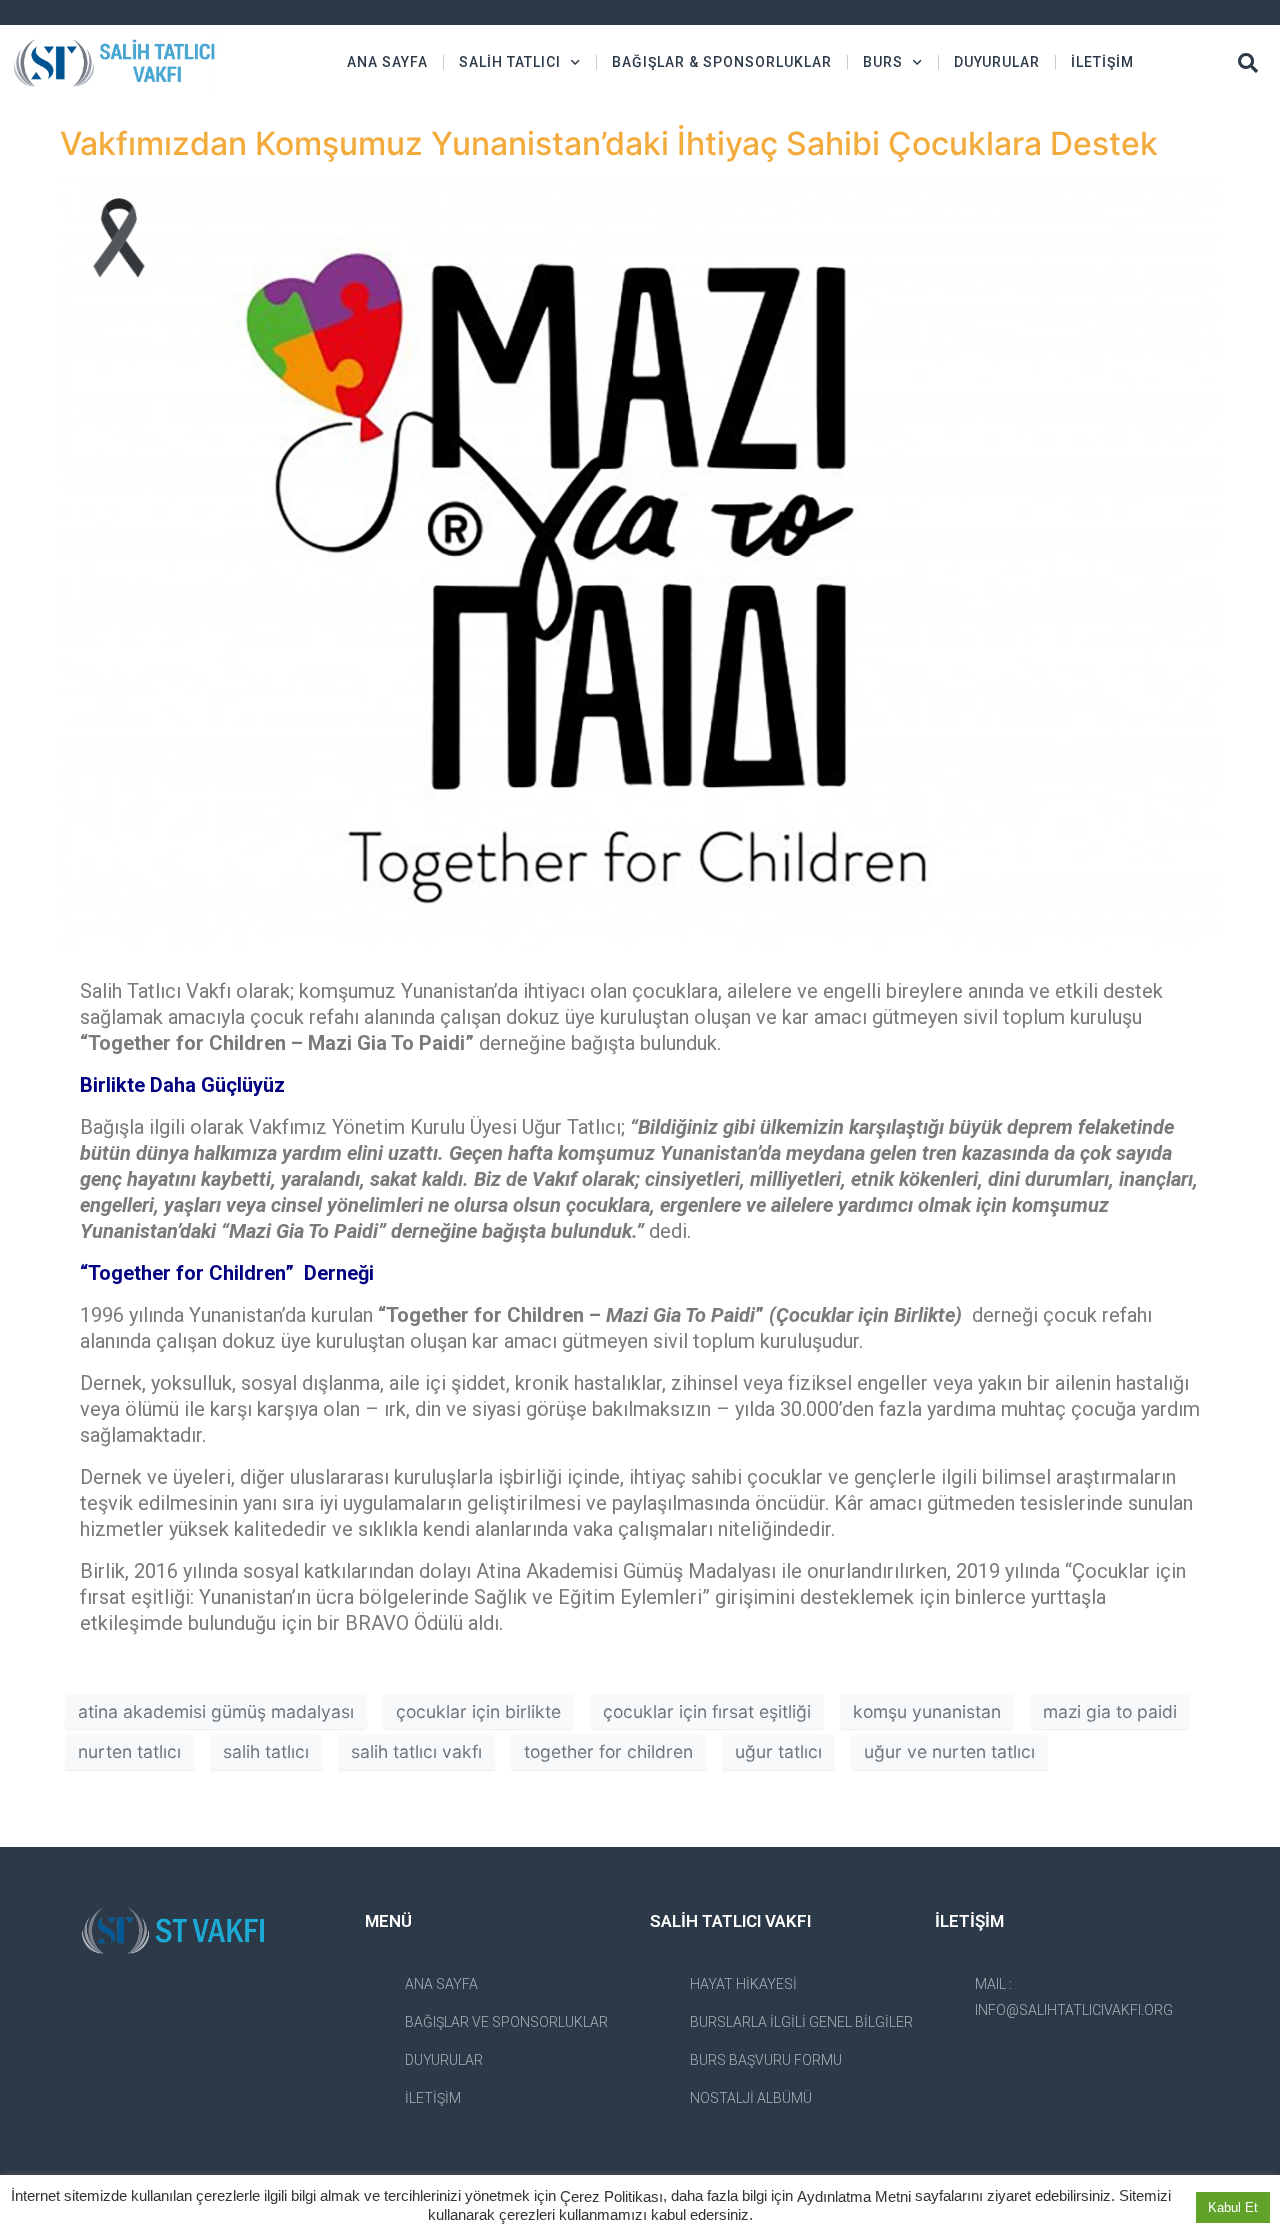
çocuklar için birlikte (478, 1711)
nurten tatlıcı (129, 1751)
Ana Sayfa (387, 62)
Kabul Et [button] (1233, 2207)
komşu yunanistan (927, 1711)
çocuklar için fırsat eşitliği (707, 1711)
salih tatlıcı (266, 1751)
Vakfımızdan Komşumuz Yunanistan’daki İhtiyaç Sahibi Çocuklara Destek (609, 143)
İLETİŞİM (1102, 62)
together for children (608, 1751)
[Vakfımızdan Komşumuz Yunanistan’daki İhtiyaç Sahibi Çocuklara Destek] (640, 564)
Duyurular (997, 62)
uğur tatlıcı (778, 1751)
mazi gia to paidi (1110, 1711)
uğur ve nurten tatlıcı (949, 1751)
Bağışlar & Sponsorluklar (722, 62)
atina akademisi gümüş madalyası (216, 1711)
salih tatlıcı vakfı (416, 1751)
